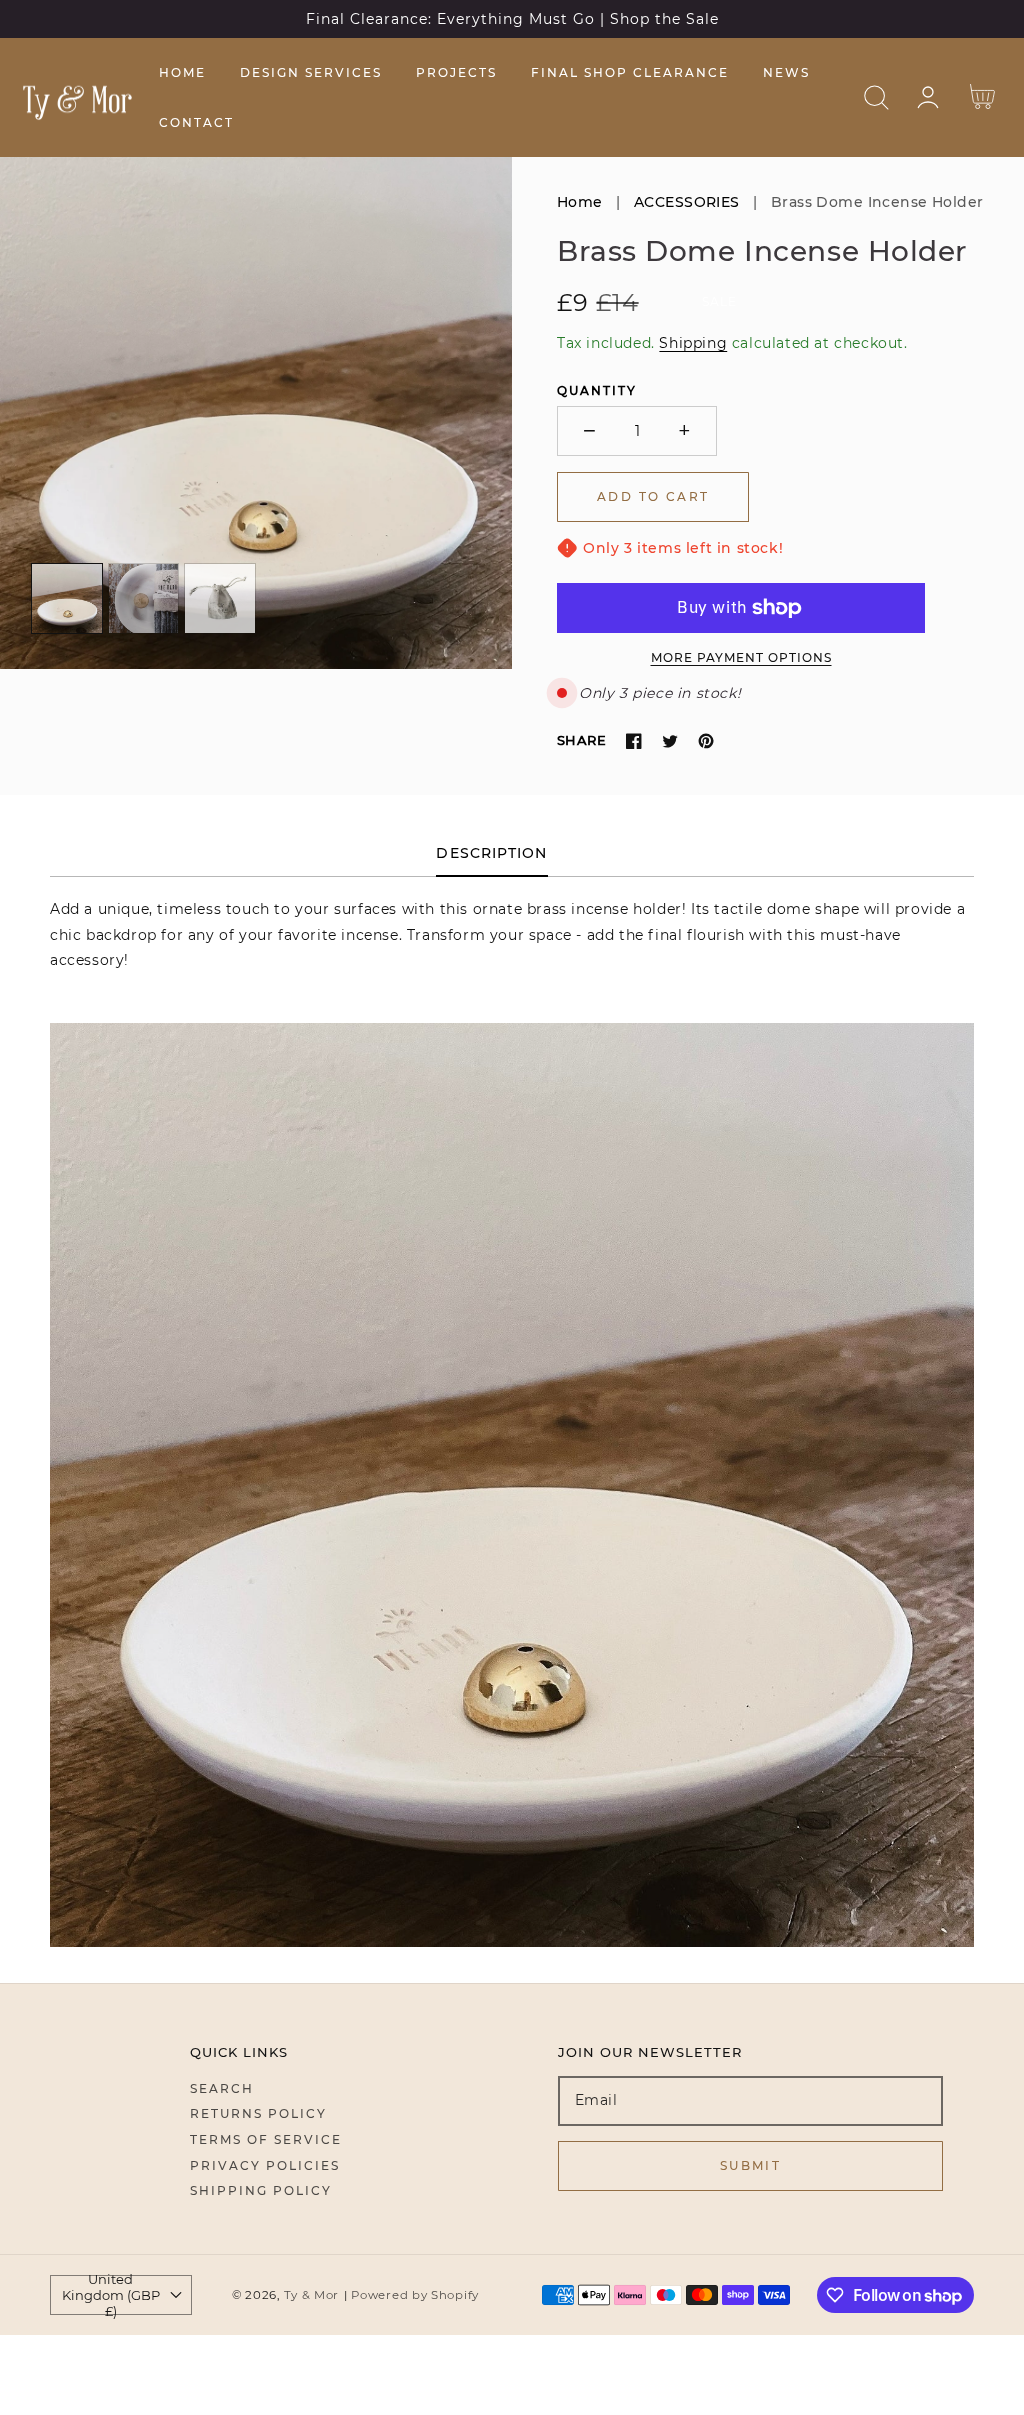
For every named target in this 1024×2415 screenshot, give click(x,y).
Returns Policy (258, 2113)
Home (580, 202)
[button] (876, 97)
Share (581, 740)
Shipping (693, 343)
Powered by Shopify (415, 2295)
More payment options (741, 657)
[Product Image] (256, 413)
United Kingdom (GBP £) (111, 2295)
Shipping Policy (261, 2190)
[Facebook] (634, 741)
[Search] (876, 97)
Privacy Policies (265, 2165)
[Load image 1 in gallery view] (67, 599)
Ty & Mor (312, 2295)
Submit (750, 2165)
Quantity (597, 390)
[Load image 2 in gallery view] (144, 599)
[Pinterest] (706, 741)
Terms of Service (266, 2139)
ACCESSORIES (687, 202)
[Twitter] (670, 741)
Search (222, 2088)
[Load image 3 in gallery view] (220, 599)
